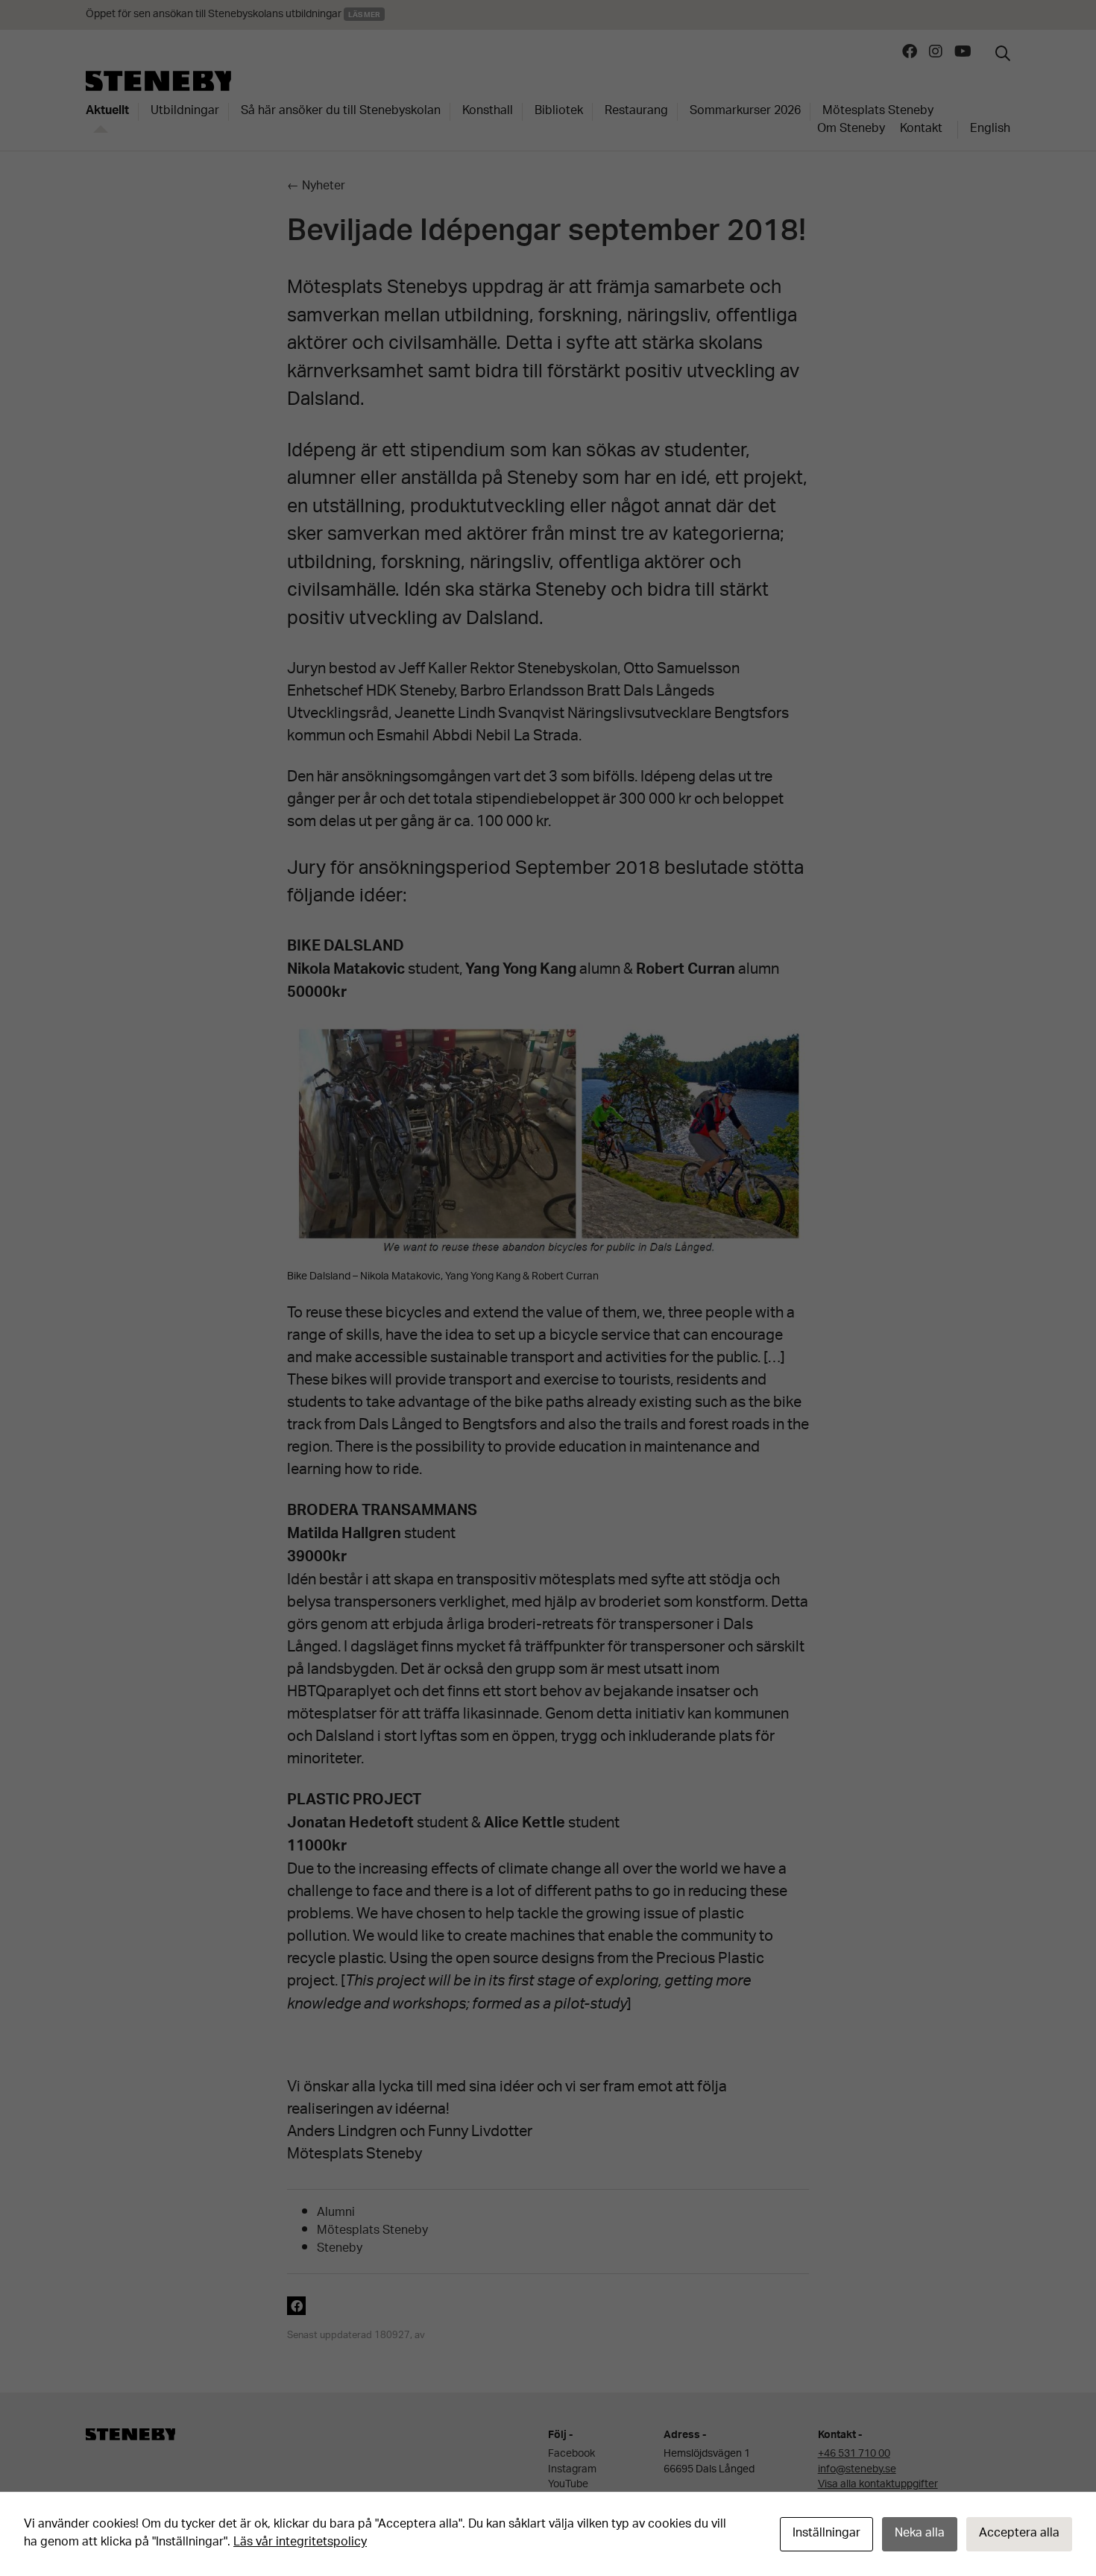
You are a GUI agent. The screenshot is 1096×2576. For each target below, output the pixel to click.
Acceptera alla (1019, 2534)
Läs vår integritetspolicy (300, 2543)
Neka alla (920, 2534)
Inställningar (826, 2534)
